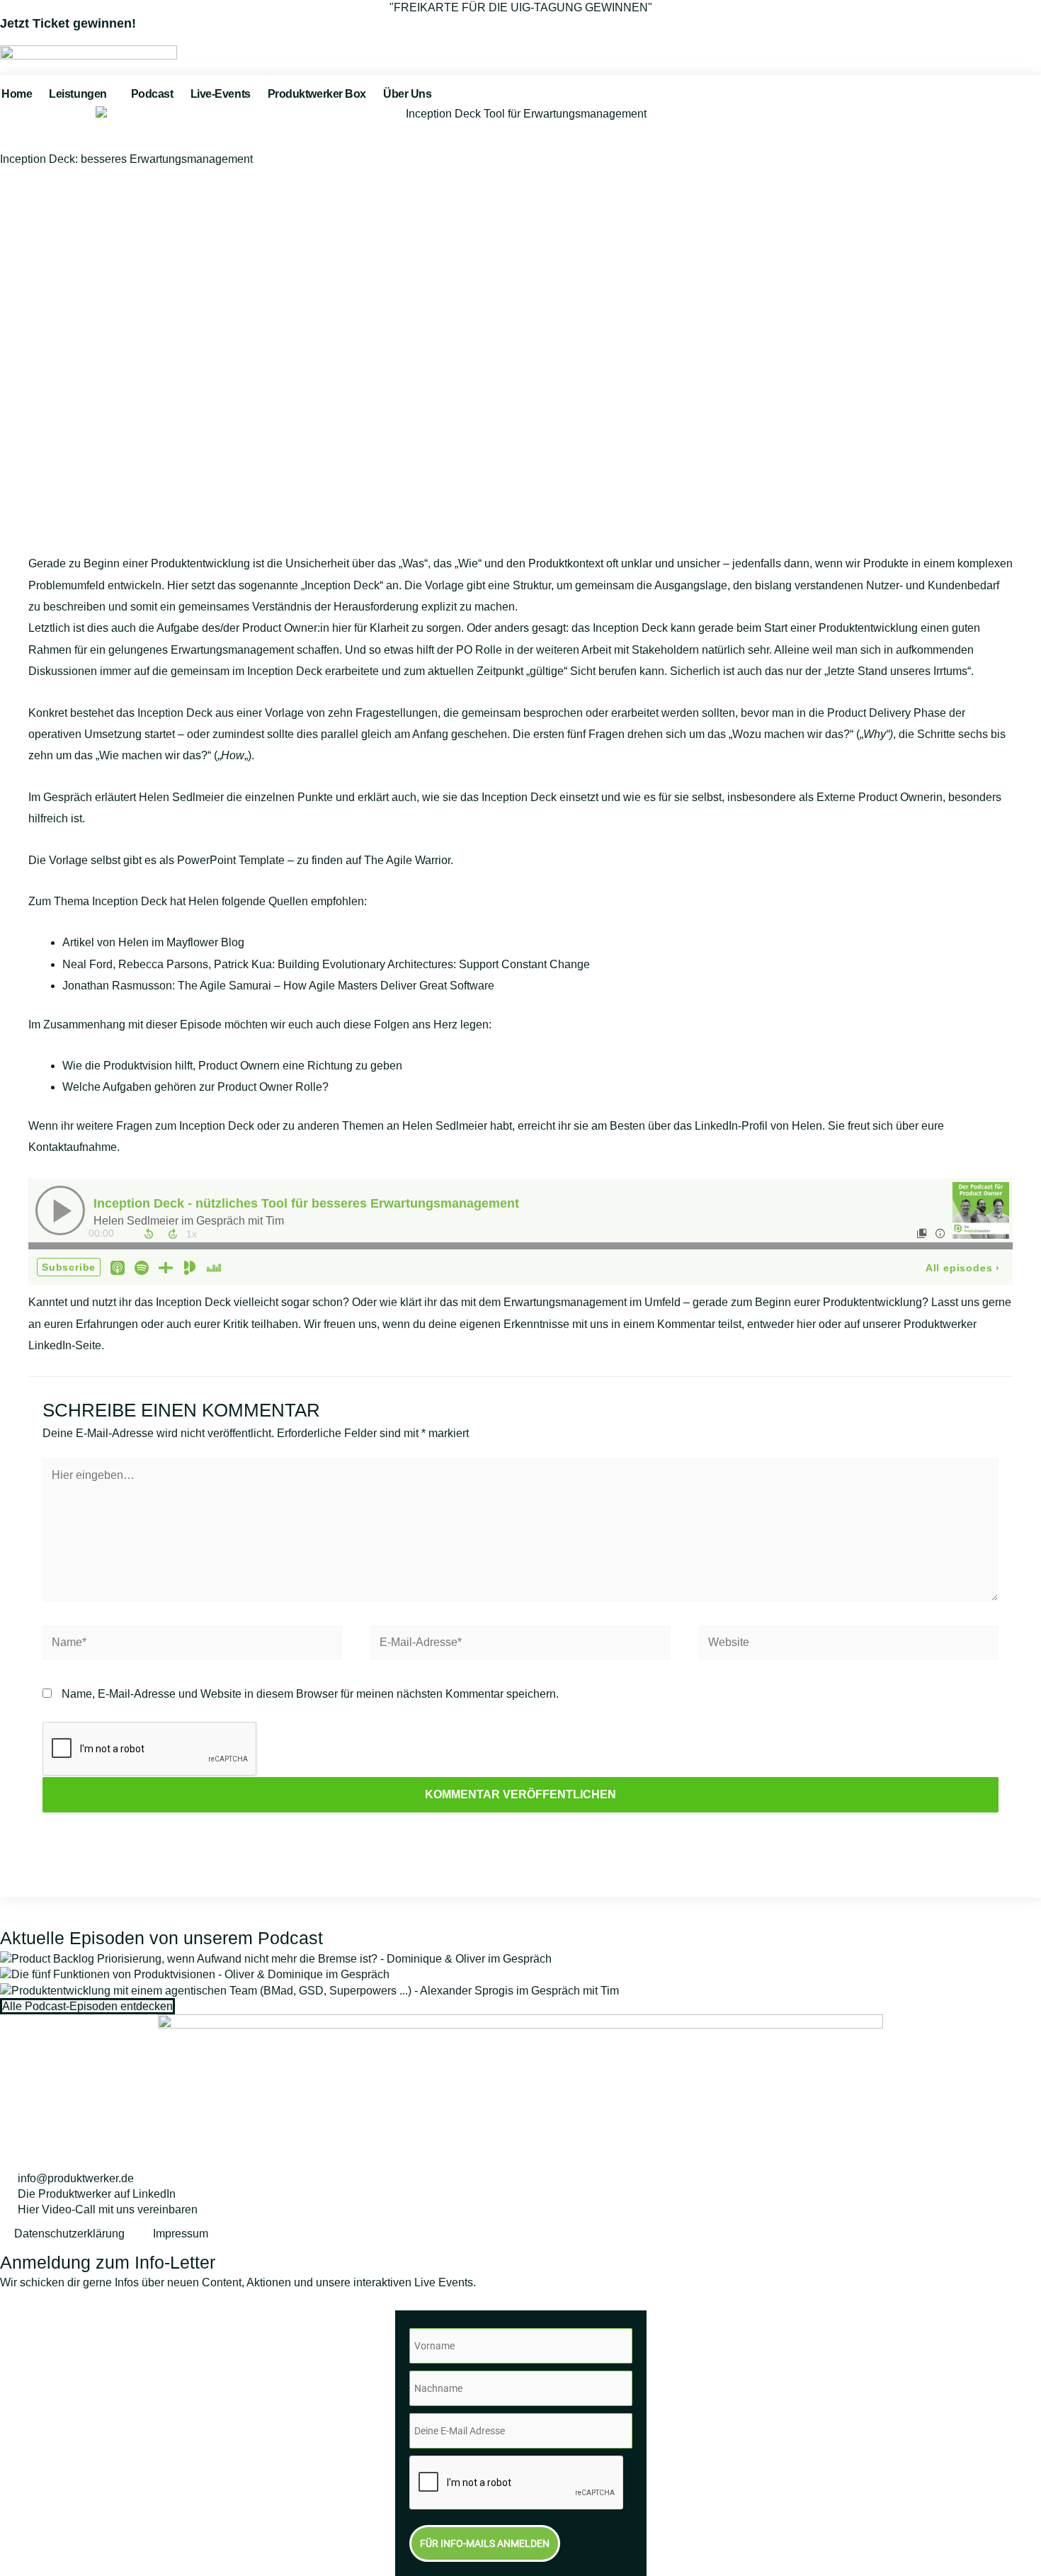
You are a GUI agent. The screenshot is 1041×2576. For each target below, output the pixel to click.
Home (17, 94)
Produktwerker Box (317, 94)
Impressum (181, 2234)
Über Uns (407, 94)
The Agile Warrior (407, 860)
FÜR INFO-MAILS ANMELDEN (485, 2543)
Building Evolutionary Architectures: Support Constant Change (434, 964)
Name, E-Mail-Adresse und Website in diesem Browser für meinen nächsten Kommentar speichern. (310, 1694)
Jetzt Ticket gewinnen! (68, 23)
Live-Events (221, 94)
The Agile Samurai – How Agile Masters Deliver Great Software (336, 986)
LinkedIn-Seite (65, 1345)
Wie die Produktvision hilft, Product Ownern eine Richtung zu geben (232, 1066)
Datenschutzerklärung (69, 2234)
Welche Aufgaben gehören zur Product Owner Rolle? (195, 1087)
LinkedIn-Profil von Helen (758, 1126)
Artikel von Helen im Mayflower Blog (153, 942)
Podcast (152, 94)
